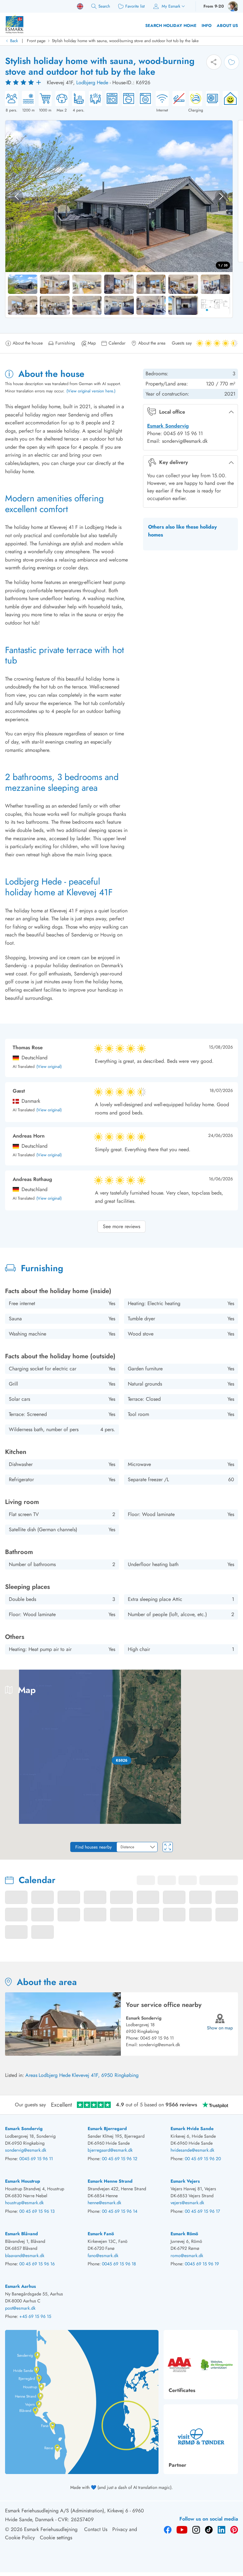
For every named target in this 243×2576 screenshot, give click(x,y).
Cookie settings (56, 2538)
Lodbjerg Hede (92, 82)
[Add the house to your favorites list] (232, 62)
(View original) (49, 1067)
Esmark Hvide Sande (192, 2129)
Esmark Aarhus (20, 2286)
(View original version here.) (91, 391)
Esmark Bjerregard (107, 2129)
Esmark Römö (184, 2234)
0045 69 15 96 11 (157, 2038)
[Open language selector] (80, 6)
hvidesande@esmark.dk (192, 2150)
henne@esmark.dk (104, 2203)
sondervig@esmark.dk (159, 2045)
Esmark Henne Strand (110, 2181)
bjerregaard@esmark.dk (110, 2150)
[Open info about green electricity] (228, 102)
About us (227, 25)
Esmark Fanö (101, 2234)
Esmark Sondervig (168, 426)
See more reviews (121, 1226)
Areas (31, 2075)
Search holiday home (171, 25)
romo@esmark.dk (187, 2256)
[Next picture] (221, 196)
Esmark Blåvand (22, 2234)
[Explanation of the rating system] (24, 83)
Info (207, 25)
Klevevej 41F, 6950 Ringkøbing (105, 2075)
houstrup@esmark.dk (24, 2203)
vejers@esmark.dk (187, 2203)
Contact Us (96, 2529)
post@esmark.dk (20, 2308)
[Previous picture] (17, 196)
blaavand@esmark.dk (25, 2256)
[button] (121, 1761)
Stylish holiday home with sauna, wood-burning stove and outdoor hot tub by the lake (125, 41)
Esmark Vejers (185, 2181)
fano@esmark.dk (103, 2256)
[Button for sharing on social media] (214, 62)
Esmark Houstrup (23, 2181)
